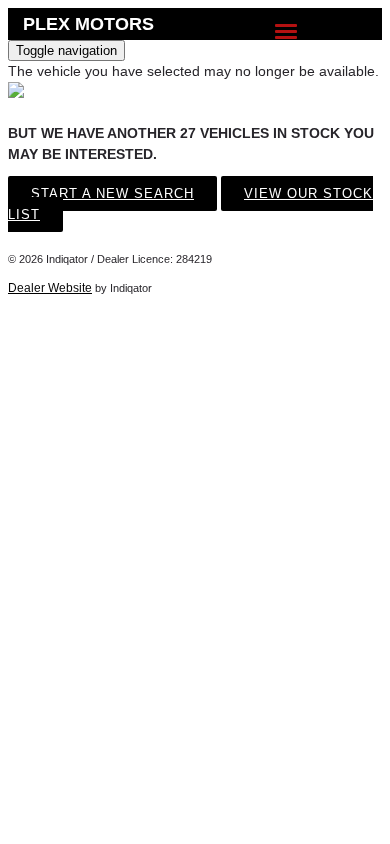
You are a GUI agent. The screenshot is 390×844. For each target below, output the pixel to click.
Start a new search (112, 193)
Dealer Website (50, 288)
